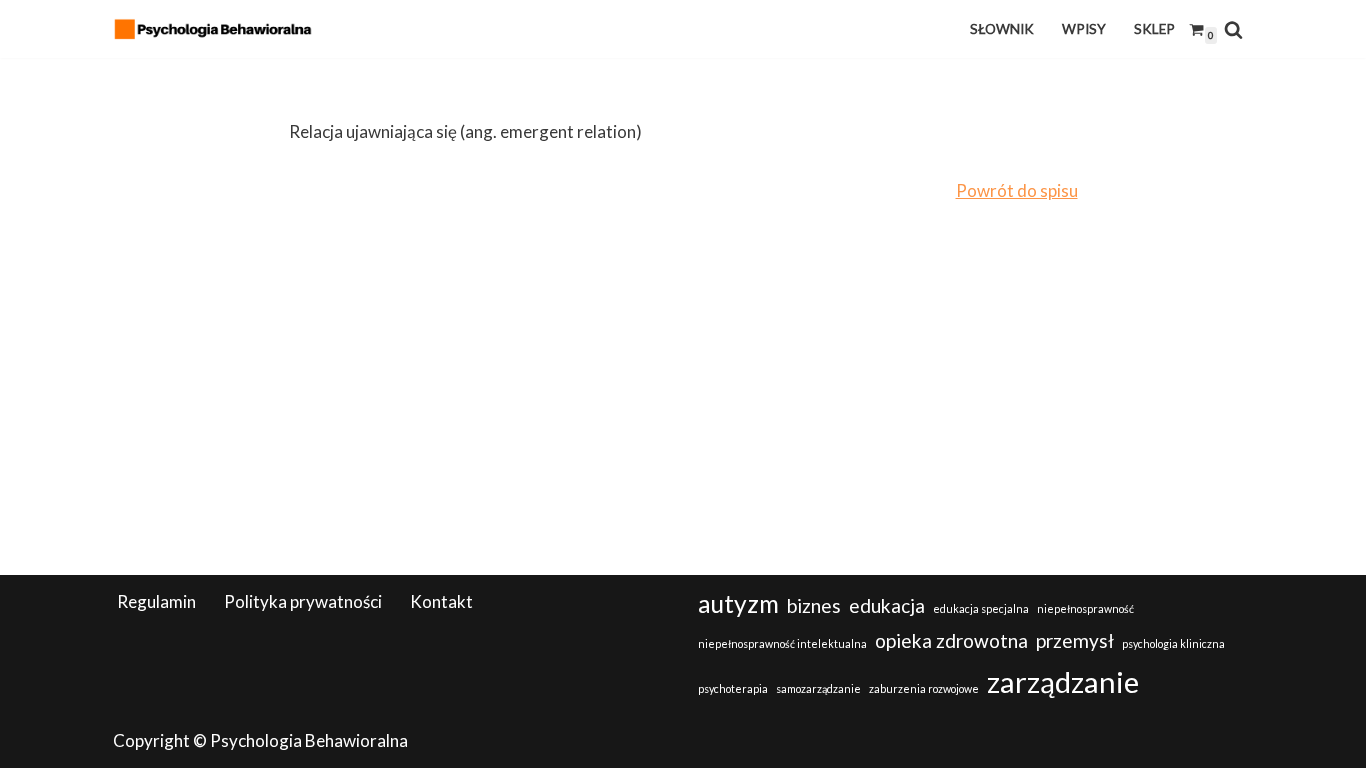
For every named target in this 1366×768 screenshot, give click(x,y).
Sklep (1154, 29)
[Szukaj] (1233, 29)
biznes (814, 605)
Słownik (1002, 29)
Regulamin (156, 601)
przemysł (1075, 640)
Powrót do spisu (1017, 190)
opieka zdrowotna (951, 640)
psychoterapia (733, 688)
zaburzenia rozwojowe (924, 688)
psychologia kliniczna (1173, 643)
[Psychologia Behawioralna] (218, 29)
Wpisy (1084, 29)
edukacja (887, 605)
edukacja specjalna (981, 608)
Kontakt (441, 601)
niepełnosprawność (1085, 608)
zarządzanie (1063, 681)
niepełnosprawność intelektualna (782, 643)
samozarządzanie (818, 688)
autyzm (738, 603)
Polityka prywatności (303, 601)
